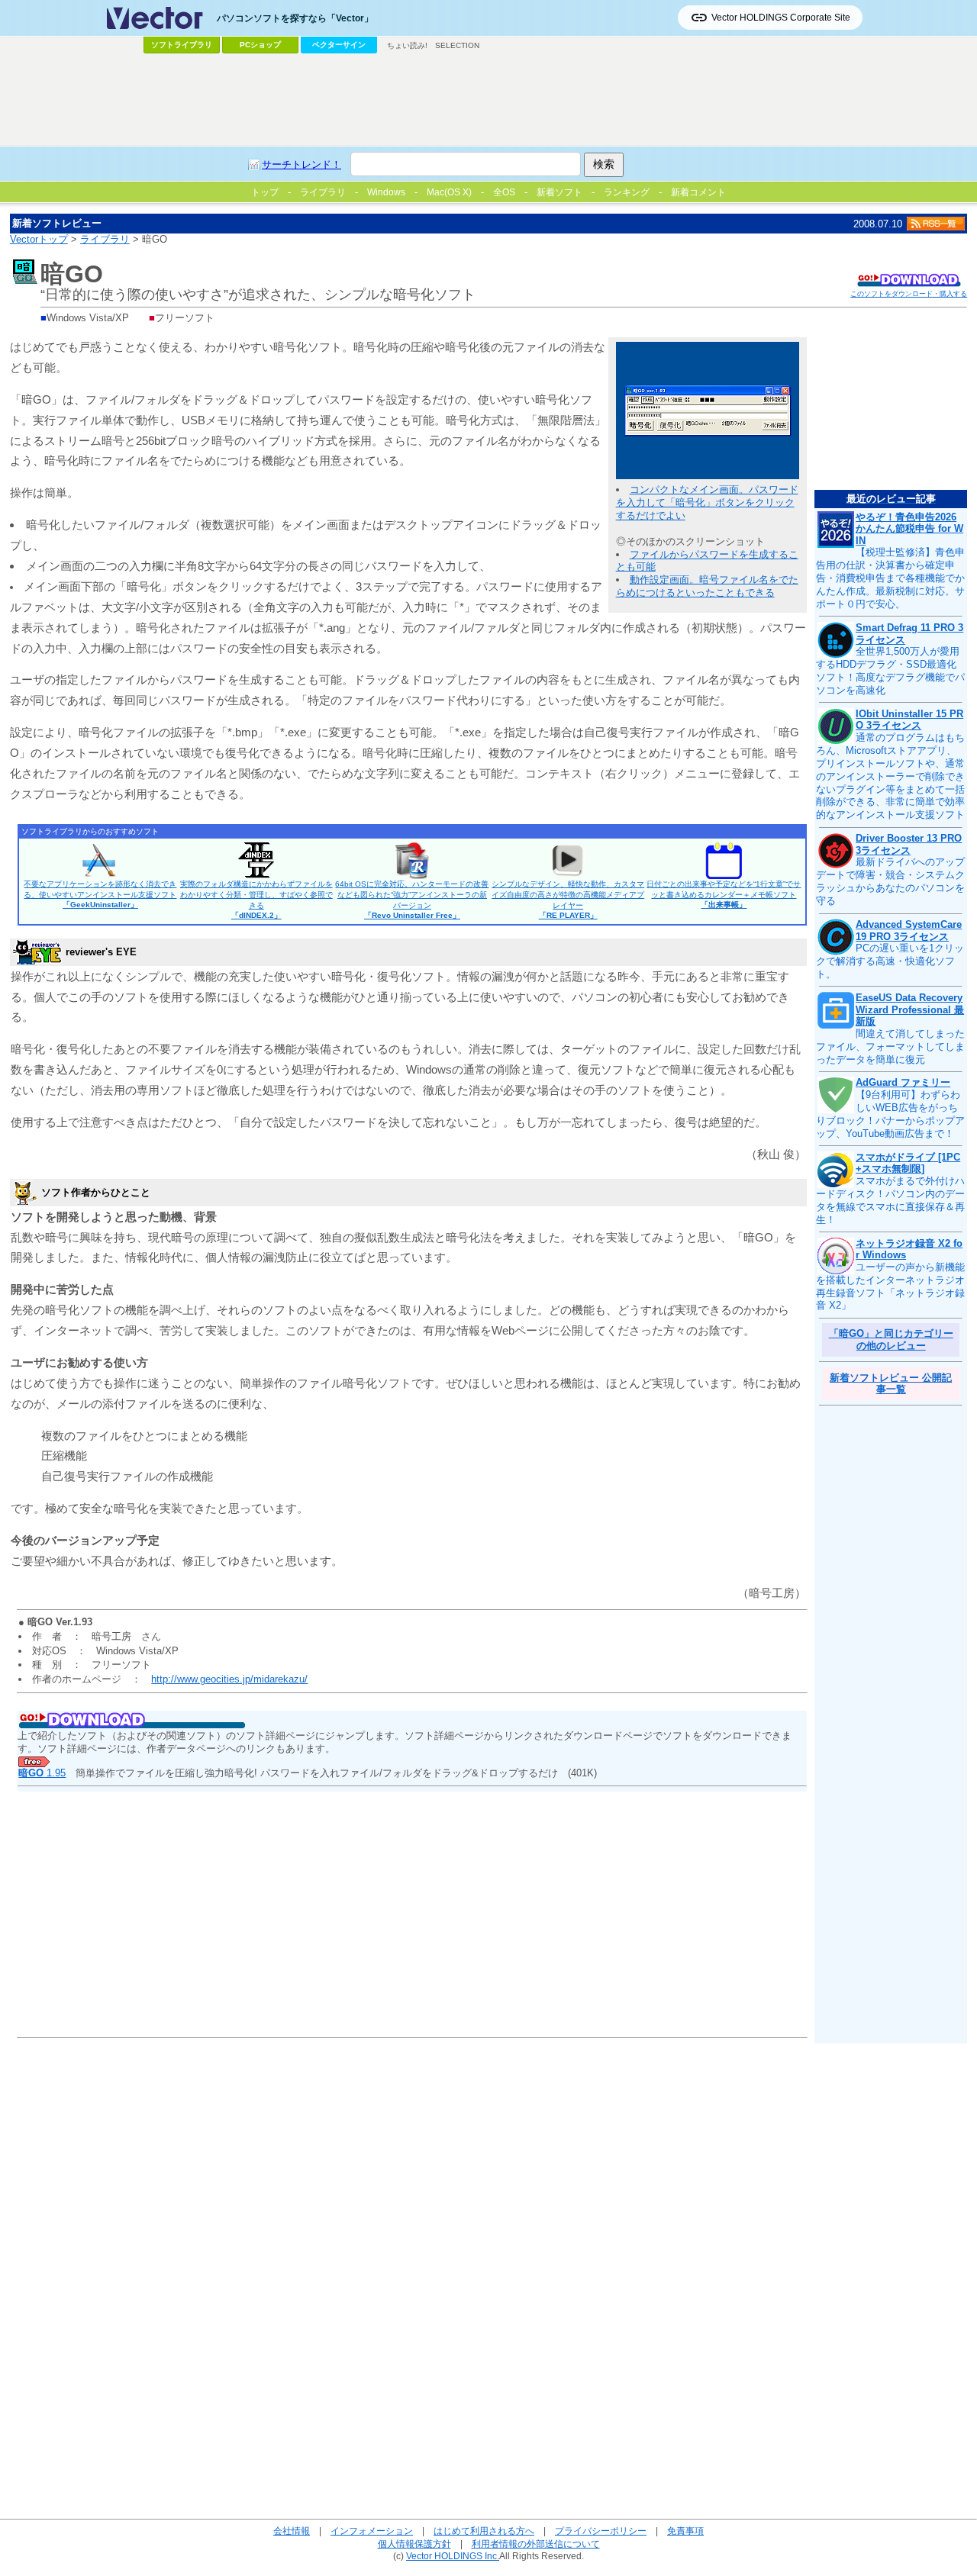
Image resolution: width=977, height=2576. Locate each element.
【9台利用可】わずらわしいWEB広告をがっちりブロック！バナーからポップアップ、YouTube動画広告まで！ (890, 1114)
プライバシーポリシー (601, 2531)
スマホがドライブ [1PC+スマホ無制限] (908, 1163)
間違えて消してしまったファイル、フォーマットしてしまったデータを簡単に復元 (890, 1046)
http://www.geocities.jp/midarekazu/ (229, 1679)
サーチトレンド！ (301, 164)
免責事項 (685, 2531)
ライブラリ (105, 239)
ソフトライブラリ (182, 45)
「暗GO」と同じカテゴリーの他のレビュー (891, 1340)
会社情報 (292, 2531)
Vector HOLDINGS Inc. (453, 2556)
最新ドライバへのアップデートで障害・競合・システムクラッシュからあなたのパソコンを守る (890, 881)
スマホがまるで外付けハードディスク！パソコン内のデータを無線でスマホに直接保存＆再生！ (890, 1200)
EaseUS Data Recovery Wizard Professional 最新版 (910, 1009)
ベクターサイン (339, 45)
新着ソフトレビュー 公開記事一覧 (891, 1384)
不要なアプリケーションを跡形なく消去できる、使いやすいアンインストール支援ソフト (100, 894)
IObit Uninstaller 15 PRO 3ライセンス (909, 720)
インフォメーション (372, 2531)
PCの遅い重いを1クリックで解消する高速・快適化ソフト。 (890, 961)
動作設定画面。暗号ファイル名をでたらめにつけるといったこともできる (707, 586)
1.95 (42, 1773)
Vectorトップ (39, 239)
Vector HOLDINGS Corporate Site (781, 18)
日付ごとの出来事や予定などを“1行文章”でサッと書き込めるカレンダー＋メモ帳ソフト (724, 894)
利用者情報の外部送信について (536, 2544)
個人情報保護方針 (414, 2544)
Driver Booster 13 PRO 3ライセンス (909, 844)
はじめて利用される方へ (484, 2531)
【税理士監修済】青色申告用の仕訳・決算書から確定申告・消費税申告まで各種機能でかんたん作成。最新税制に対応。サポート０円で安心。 (890, 578)
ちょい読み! (407, 45)
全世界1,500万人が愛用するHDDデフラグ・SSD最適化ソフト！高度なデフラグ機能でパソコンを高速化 (890, 671)
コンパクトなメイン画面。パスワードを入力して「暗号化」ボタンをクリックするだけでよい (707, 502)
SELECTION (457, 45)
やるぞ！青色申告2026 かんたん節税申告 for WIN (909, 529)
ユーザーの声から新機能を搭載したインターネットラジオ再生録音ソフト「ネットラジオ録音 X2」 (890, 1286)
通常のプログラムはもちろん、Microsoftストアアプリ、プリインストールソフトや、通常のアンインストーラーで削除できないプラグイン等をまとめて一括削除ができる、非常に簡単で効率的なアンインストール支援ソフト (890, 776)
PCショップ (260, 45)
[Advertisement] (488, 100)
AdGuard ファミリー (903, 1082)
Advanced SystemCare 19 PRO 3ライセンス (909, 931)
